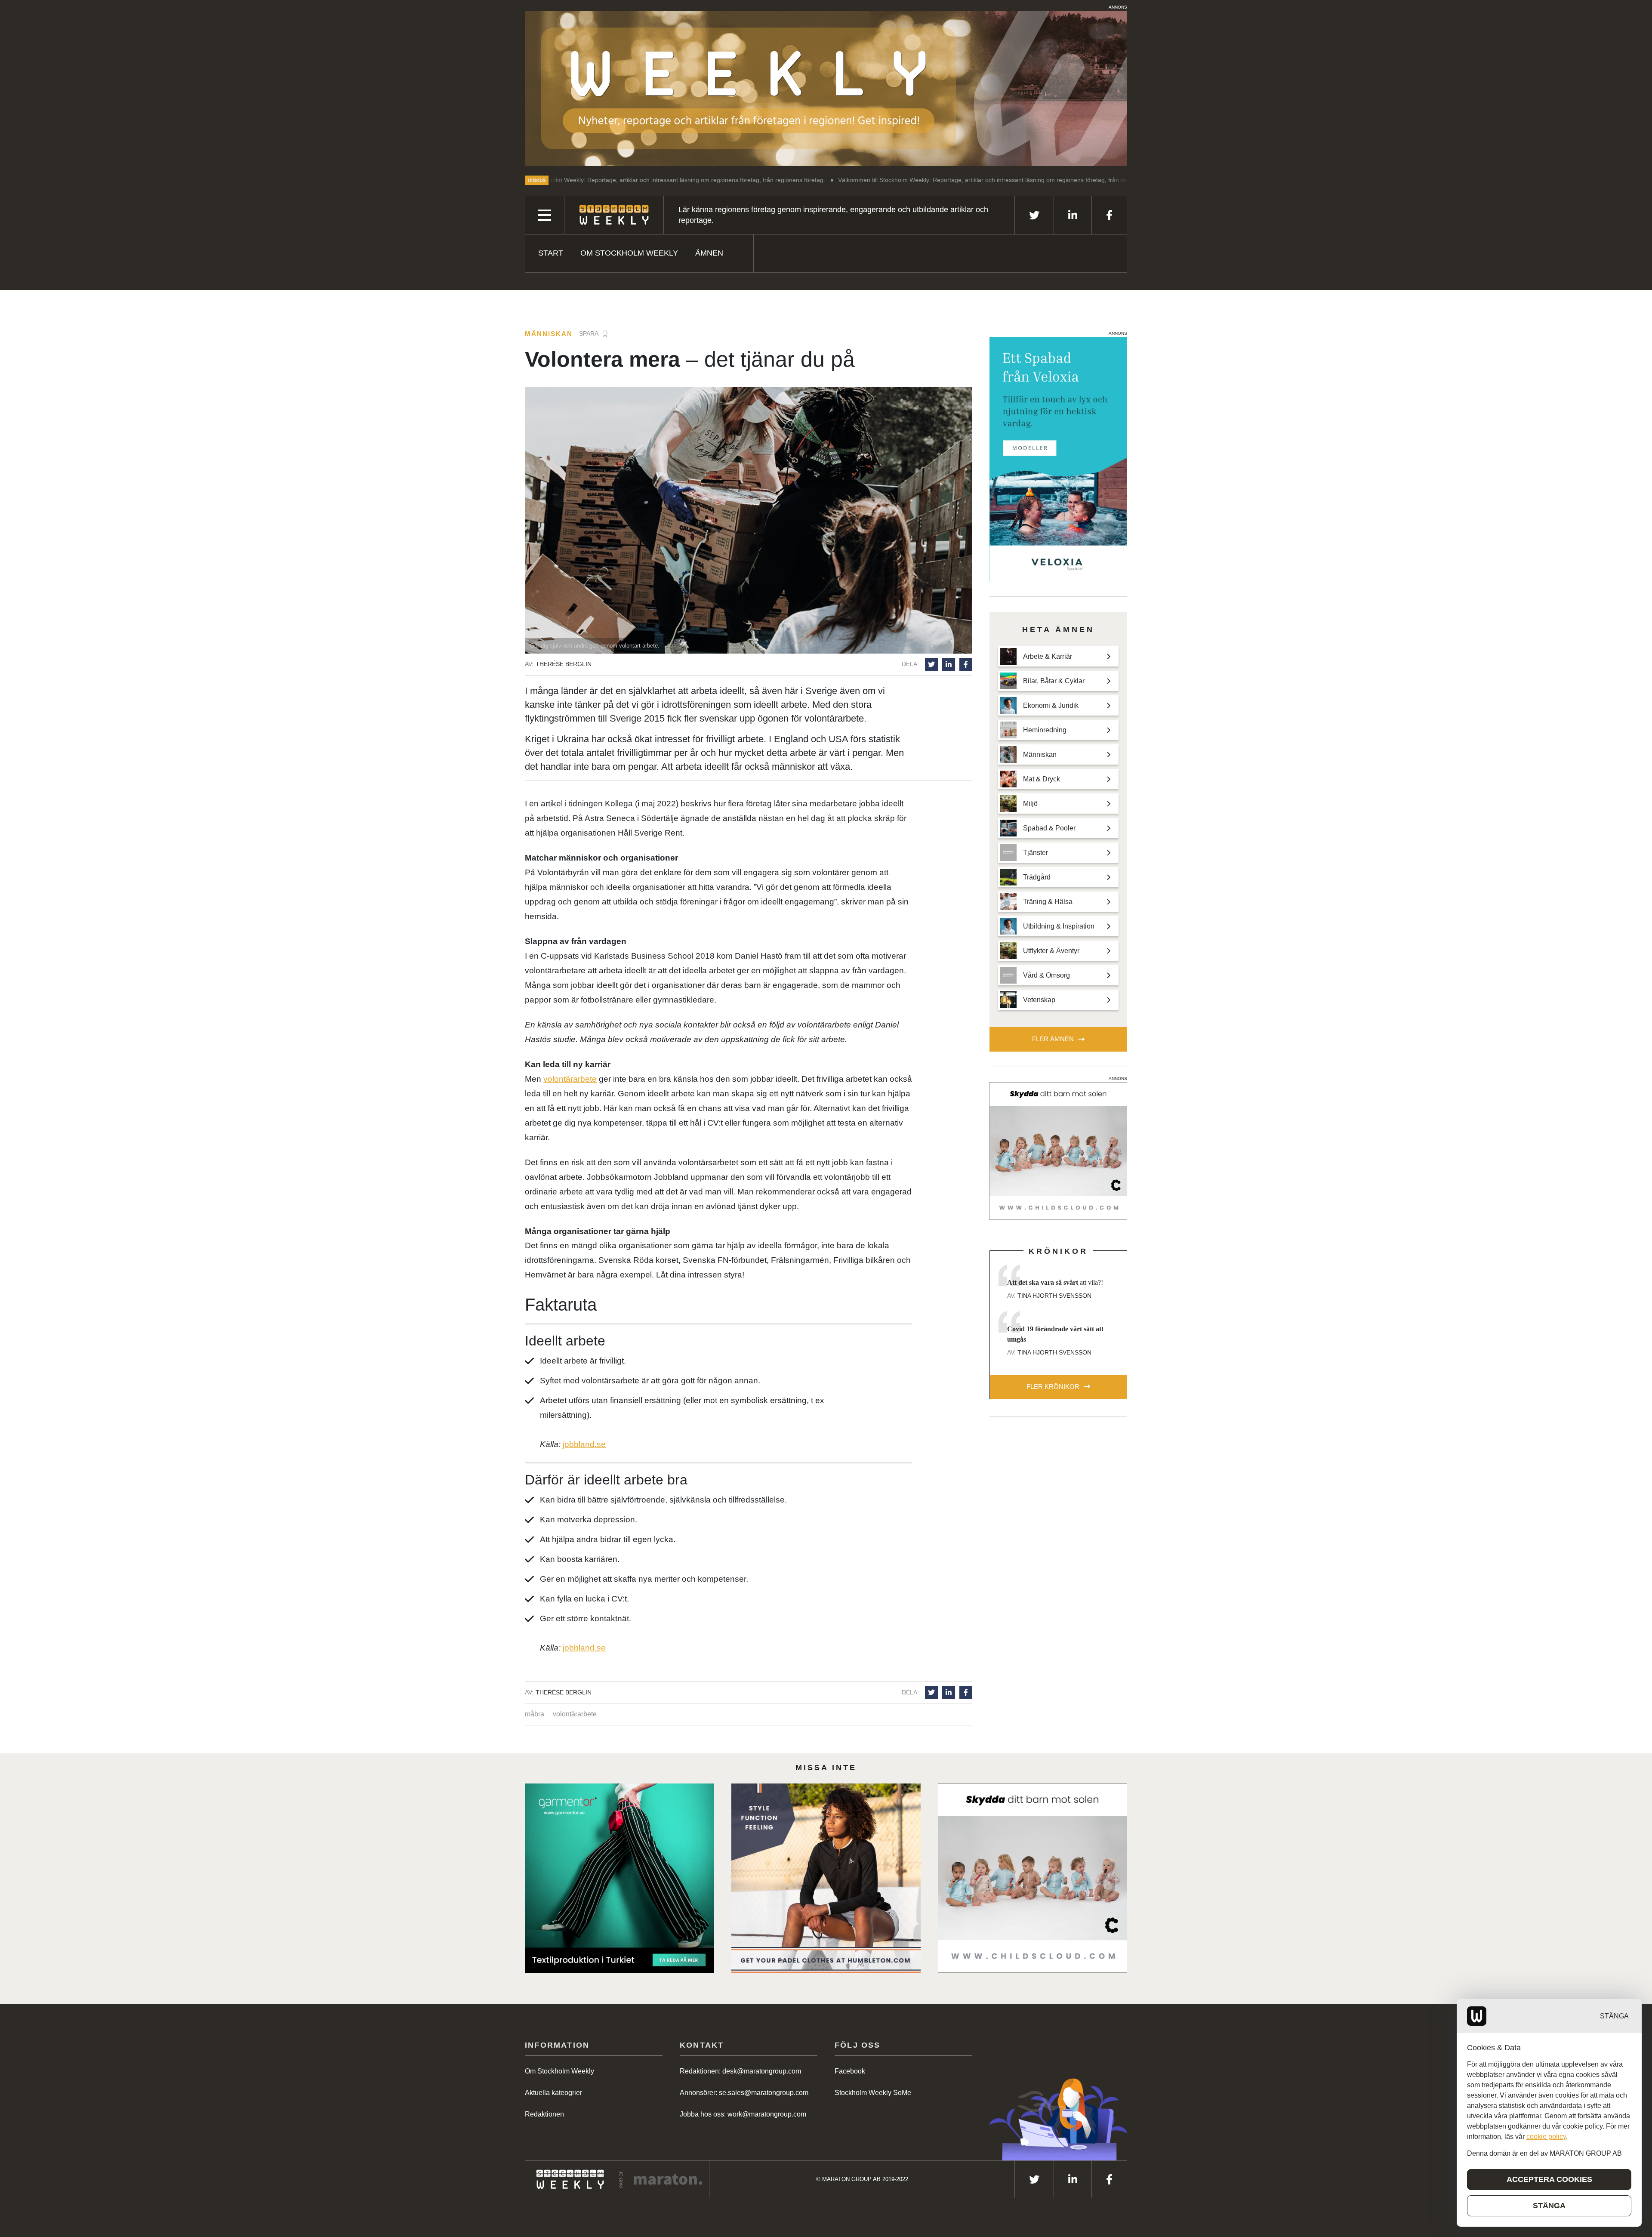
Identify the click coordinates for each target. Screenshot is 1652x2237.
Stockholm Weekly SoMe (873, 2093)
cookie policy (1546, 2137)
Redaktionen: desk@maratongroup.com (740, 2071)
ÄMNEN (709, 253)
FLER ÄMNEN (1053, 1039)
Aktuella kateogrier (553, 2093)
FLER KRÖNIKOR (1053, 1387)
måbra (535, 1714)
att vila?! (1055, 1282)
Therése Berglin (564, 664)
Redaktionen (544, 2114)
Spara (589, 333)
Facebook (850, 2071)
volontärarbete (570, 1079)
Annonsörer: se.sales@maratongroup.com (744, 2093)
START (551, 253)
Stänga (1614, 2016)
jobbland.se (584, 1444)
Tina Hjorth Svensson (1054, 1296)
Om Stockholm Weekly (629, 253)
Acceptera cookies (1549, 2179)
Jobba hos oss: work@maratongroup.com (743, 2114)
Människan (549, 334)
